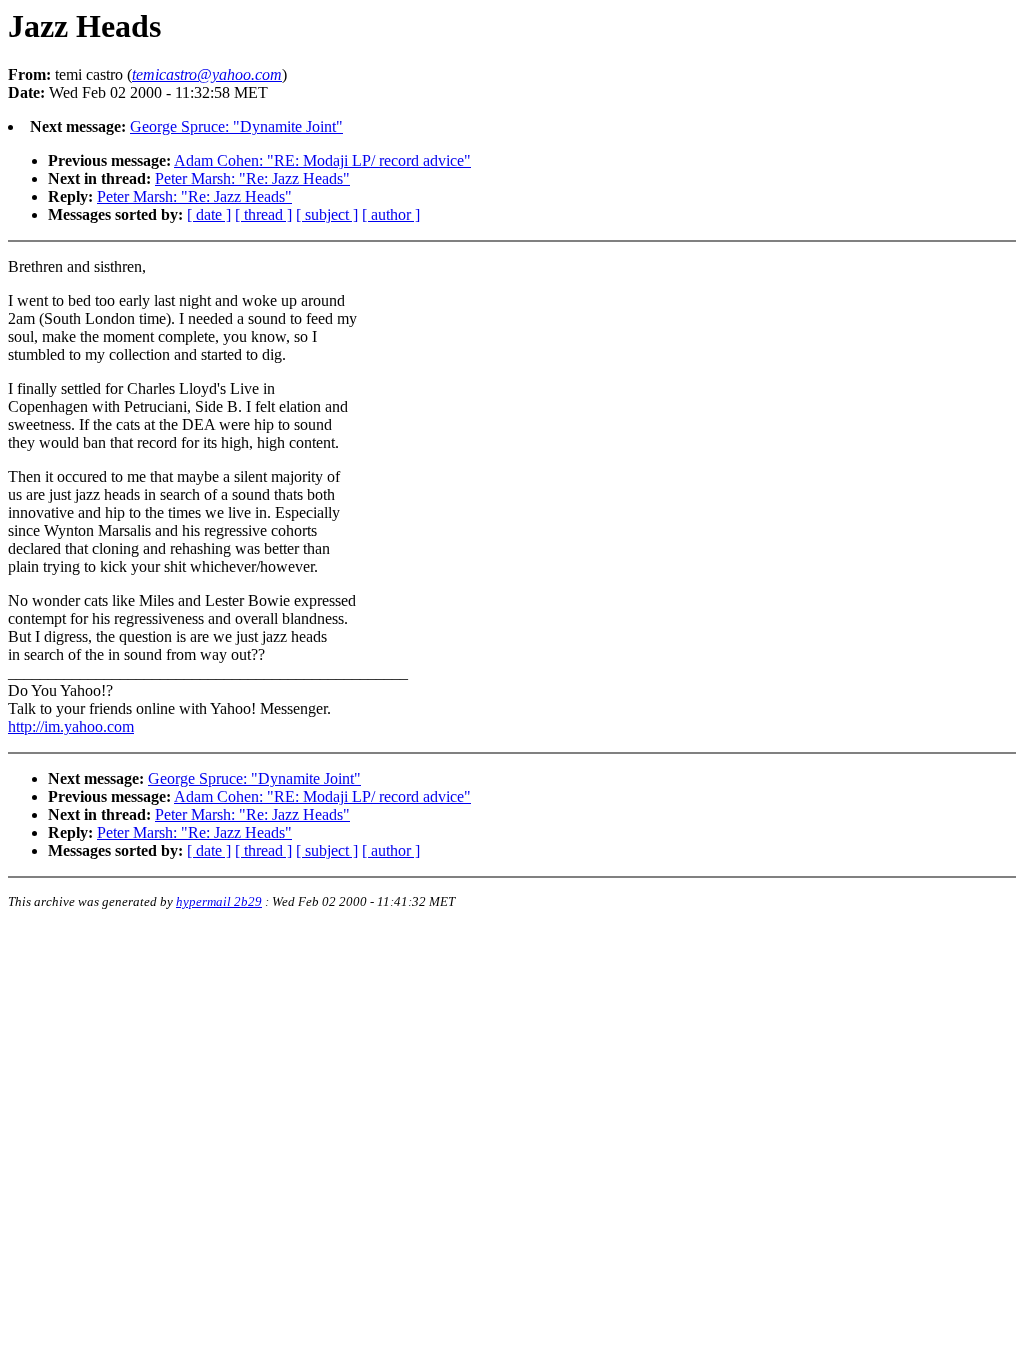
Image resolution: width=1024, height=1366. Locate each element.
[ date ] (209, 214)
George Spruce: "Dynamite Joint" (236, 126)
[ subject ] (327, 214)
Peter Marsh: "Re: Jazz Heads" (252, 178)
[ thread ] (263, 214)
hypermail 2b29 (219, 901)
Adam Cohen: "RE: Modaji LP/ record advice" (322, 160)
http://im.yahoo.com (71, 726)
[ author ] (391, 214)
